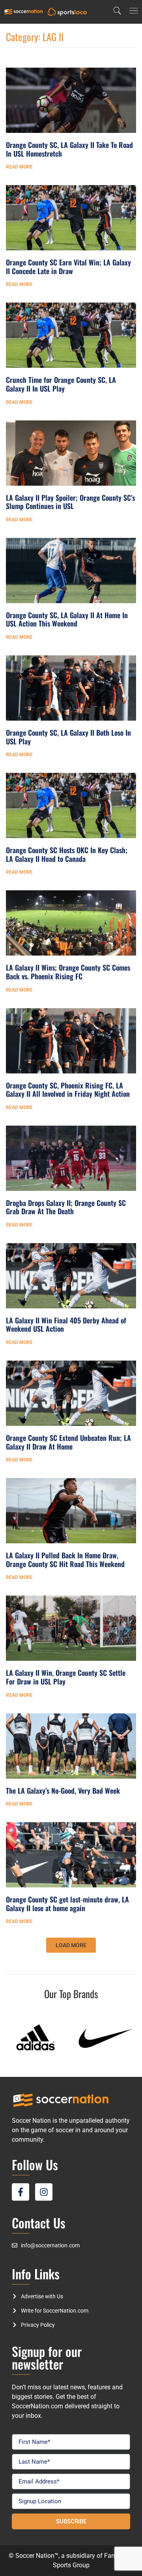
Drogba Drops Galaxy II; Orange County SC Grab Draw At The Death (66, 1207)
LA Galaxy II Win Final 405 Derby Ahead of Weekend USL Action (66, 1325)
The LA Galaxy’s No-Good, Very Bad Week (63, 1791)
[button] (71, 1945)
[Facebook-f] (21, 2192)
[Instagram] (44, 2192)
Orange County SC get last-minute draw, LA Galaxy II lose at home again (67, 1904)
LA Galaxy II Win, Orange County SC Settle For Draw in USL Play (66, 1677)
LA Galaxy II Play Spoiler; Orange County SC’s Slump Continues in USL (70, 502)
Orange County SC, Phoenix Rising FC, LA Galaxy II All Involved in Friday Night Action (68, 1090)
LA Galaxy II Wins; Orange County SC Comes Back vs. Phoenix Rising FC (68, 972)
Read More (19, 167)
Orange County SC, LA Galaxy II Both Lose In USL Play (68, 737)
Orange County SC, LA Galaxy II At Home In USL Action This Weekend (67, 619)
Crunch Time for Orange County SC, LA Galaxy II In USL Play (61, 384)
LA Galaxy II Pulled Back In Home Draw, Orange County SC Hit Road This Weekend (65, 1560)
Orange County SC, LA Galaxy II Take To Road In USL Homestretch (69, 149)
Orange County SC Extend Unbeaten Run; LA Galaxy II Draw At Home (68, 1442)
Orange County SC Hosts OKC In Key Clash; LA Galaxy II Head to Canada (67, 854)
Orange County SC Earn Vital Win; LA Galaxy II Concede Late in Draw (68, 267)
